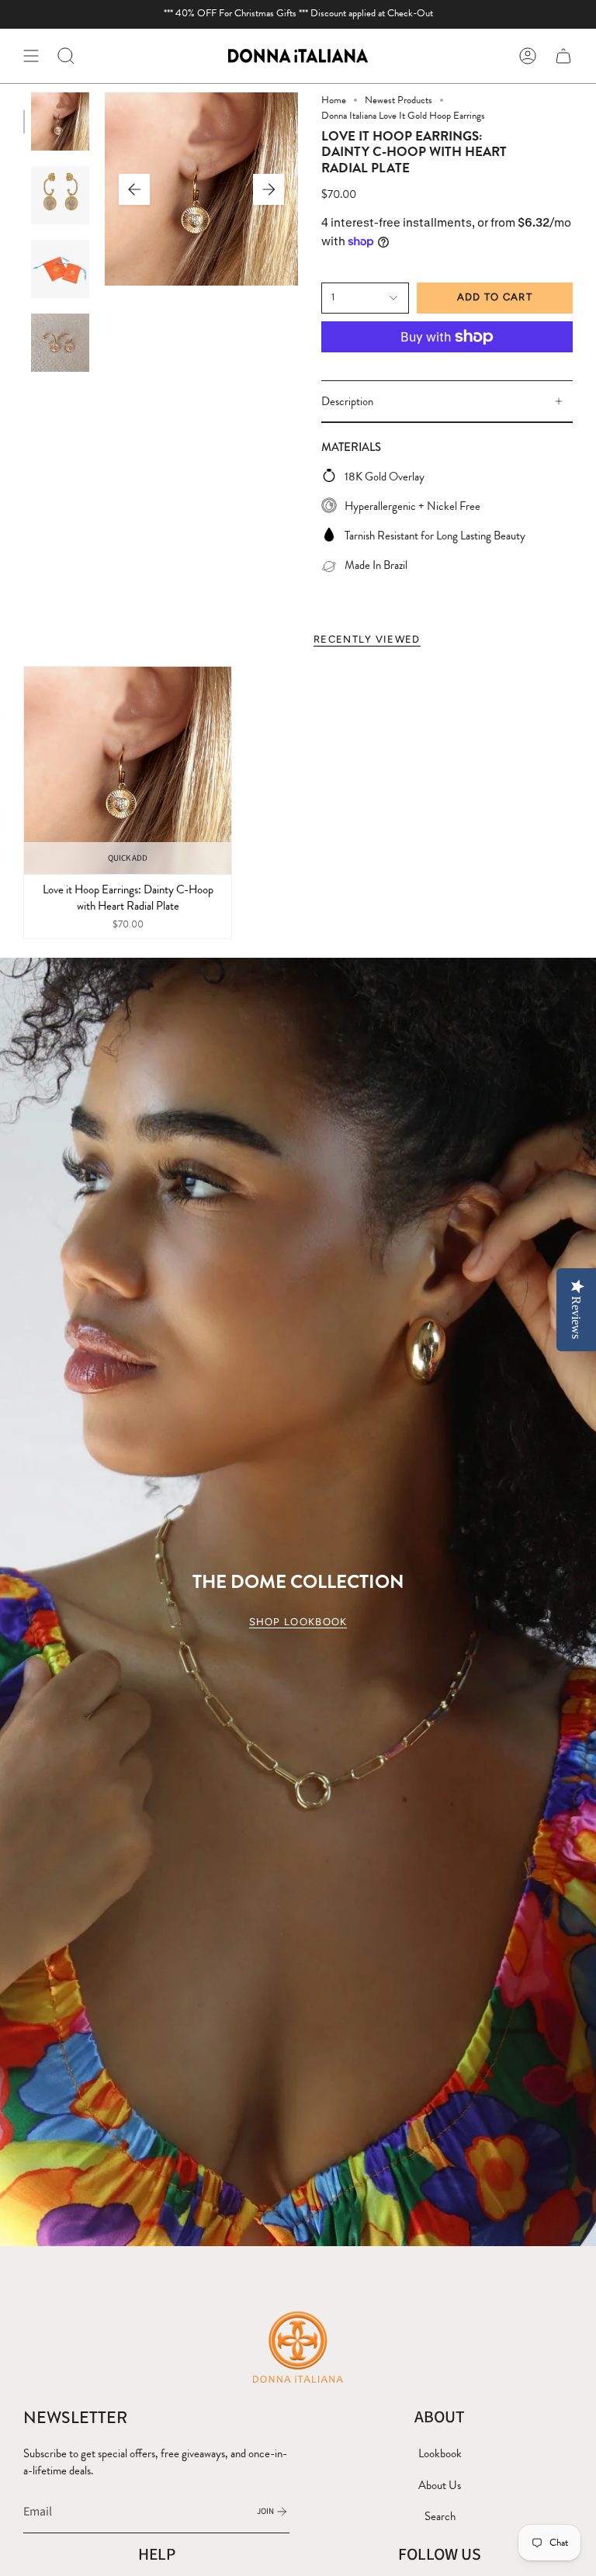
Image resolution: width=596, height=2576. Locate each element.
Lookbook (440, 2453)
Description (347, 401)
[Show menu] (31, 56)
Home (334, 100)
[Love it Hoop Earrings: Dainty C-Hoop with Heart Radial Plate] (128, 770)
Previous (134, 189)
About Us (440, 2485)
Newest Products (398, 100)
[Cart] (563, 56)
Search (440, 2516)
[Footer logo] (298, 2346)
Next (269, 189)
